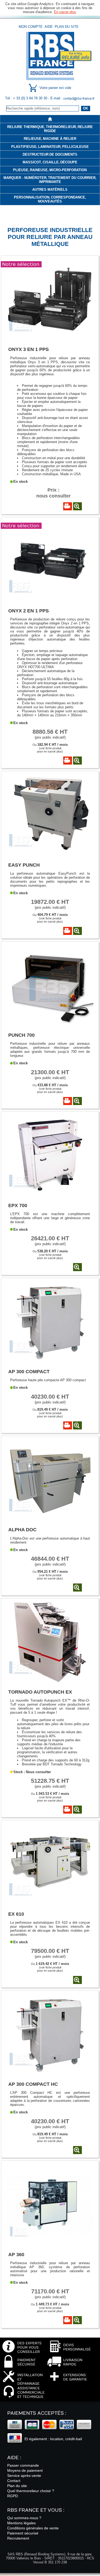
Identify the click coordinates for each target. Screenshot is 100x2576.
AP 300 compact (29, 1371)
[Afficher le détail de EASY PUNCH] (50, 854)
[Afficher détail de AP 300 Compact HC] (77, 2150)
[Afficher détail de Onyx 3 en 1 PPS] (77, 506)
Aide (49, 27)
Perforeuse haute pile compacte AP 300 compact (48, 1380)
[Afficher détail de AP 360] (77, 2320)
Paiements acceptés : (37, 2413)
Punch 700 (21, 1035)
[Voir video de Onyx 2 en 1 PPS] (68, 761)
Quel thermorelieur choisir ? (31, 2491)
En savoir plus (65, 12)
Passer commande (23, 2465)
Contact (14, 2481)
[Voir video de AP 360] (68, 2320)
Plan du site (67, 27)
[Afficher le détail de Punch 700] (50, 1025)
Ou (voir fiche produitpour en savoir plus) (50, 748)
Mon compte (31, 27)
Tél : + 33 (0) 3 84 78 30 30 (27, 98)
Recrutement (18, 2538)
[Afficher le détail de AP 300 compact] (50, 1361)
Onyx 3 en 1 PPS (29, 349)
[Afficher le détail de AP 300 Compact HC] (50, 2074)
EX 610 (16, 1914)
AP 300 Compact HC (33, 2084)
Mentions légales (21, 2523)
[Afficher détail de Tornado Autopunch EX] (77, 1810)
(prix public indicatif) (50, 734)
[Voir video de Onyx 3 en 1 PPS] (68, 506)
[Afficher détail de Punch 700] (77, 1101)
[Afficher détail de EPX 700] (77, 1267)
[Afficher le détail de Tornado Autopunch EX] (50, 1682)
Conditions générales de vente (33, 2528)
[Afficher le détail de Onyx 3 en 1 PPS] (50, 339)
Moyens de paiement (25, 2470)
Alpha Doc (22, 1529)
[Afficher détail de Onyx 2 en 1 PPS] (77, 761)
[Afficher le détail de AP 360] (50, 2244)
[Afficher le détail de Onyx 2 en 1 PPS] (50, 600)
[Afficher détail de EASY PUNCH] (77, 931)
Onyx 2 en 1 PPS (29, 611)
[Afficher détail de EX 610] (77, 1980)
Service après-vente (24, 2476)
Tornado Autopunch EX (40, 1692)
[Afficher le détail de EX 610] (50, 1903)
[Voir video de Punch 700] (68, 1101)
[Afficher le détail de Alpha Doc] (50, 1519)
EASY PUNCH (24, 865)
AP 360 (16, 2254)
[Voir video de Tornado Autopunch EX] (68, 1810)
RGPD (13, 2496)
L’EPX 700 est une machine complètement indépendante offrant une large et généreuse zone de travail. (50, 1218)
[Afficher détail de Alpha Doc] (77, 1587)
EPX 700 (18, 1205)
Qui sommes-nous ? (24, 2518)
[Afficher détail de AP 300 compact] (77, 1425)
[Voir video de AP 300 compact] (68, 1425)
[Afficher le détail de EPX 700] (50, 1195)
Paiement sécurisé (23, 2533)
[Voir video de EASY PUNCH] (68, 931)
